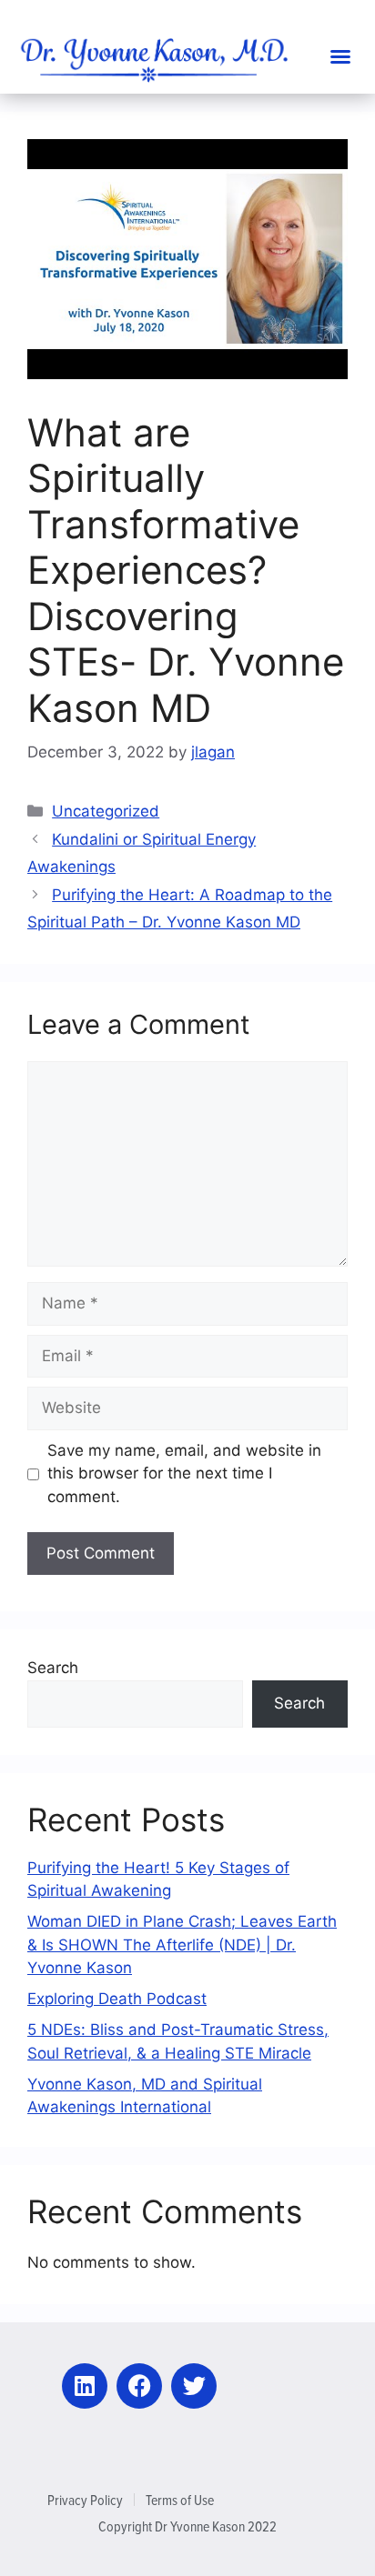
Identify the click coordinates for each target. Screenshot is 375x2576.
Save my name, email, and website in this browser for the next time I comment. (184, 1473)
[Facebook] (139, 2386)
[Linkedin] (85, 2386)
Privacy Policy (85, 2500)
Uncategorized (106, 811)
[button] (340, 56)
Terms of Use (180, 2500)
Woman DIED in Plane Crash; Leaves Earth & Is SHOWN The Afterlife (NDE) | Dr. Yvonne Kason (182, 1945)
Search (53, 1668)
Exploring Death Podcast (117, 1999)
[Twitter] (194, 2386)
